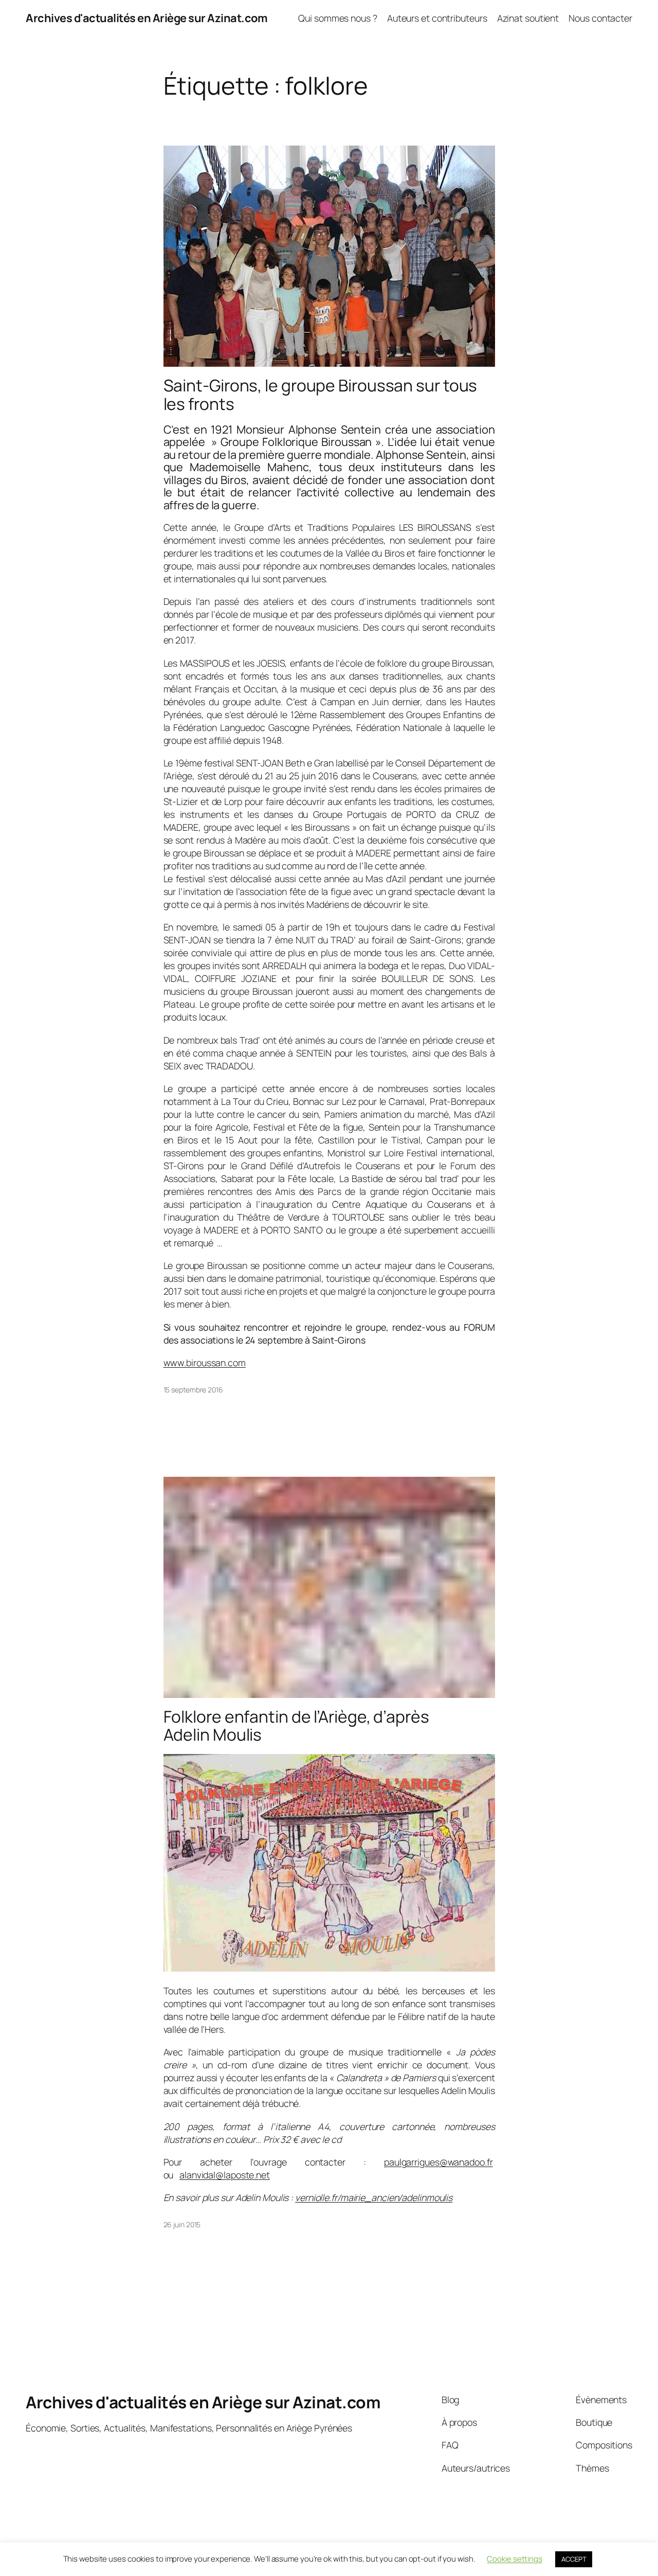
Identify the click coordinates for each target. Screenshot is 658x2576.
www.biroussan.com (205, 1363)
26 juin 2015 (182, 2224)
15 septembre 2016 (193, 1390)
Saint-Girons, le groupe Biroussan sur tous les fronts (321, 395)
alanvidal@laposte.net (225, 2175)
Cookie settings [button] (515, 2559)
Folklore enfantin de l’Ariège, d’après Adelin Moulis (296, 1726)
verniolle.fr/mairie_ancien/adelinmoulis (374, 2197)
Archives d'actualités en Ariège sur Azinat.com (147, 18)
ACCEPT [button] (574, 2559)
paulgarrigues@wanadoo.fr (438, 2162)
